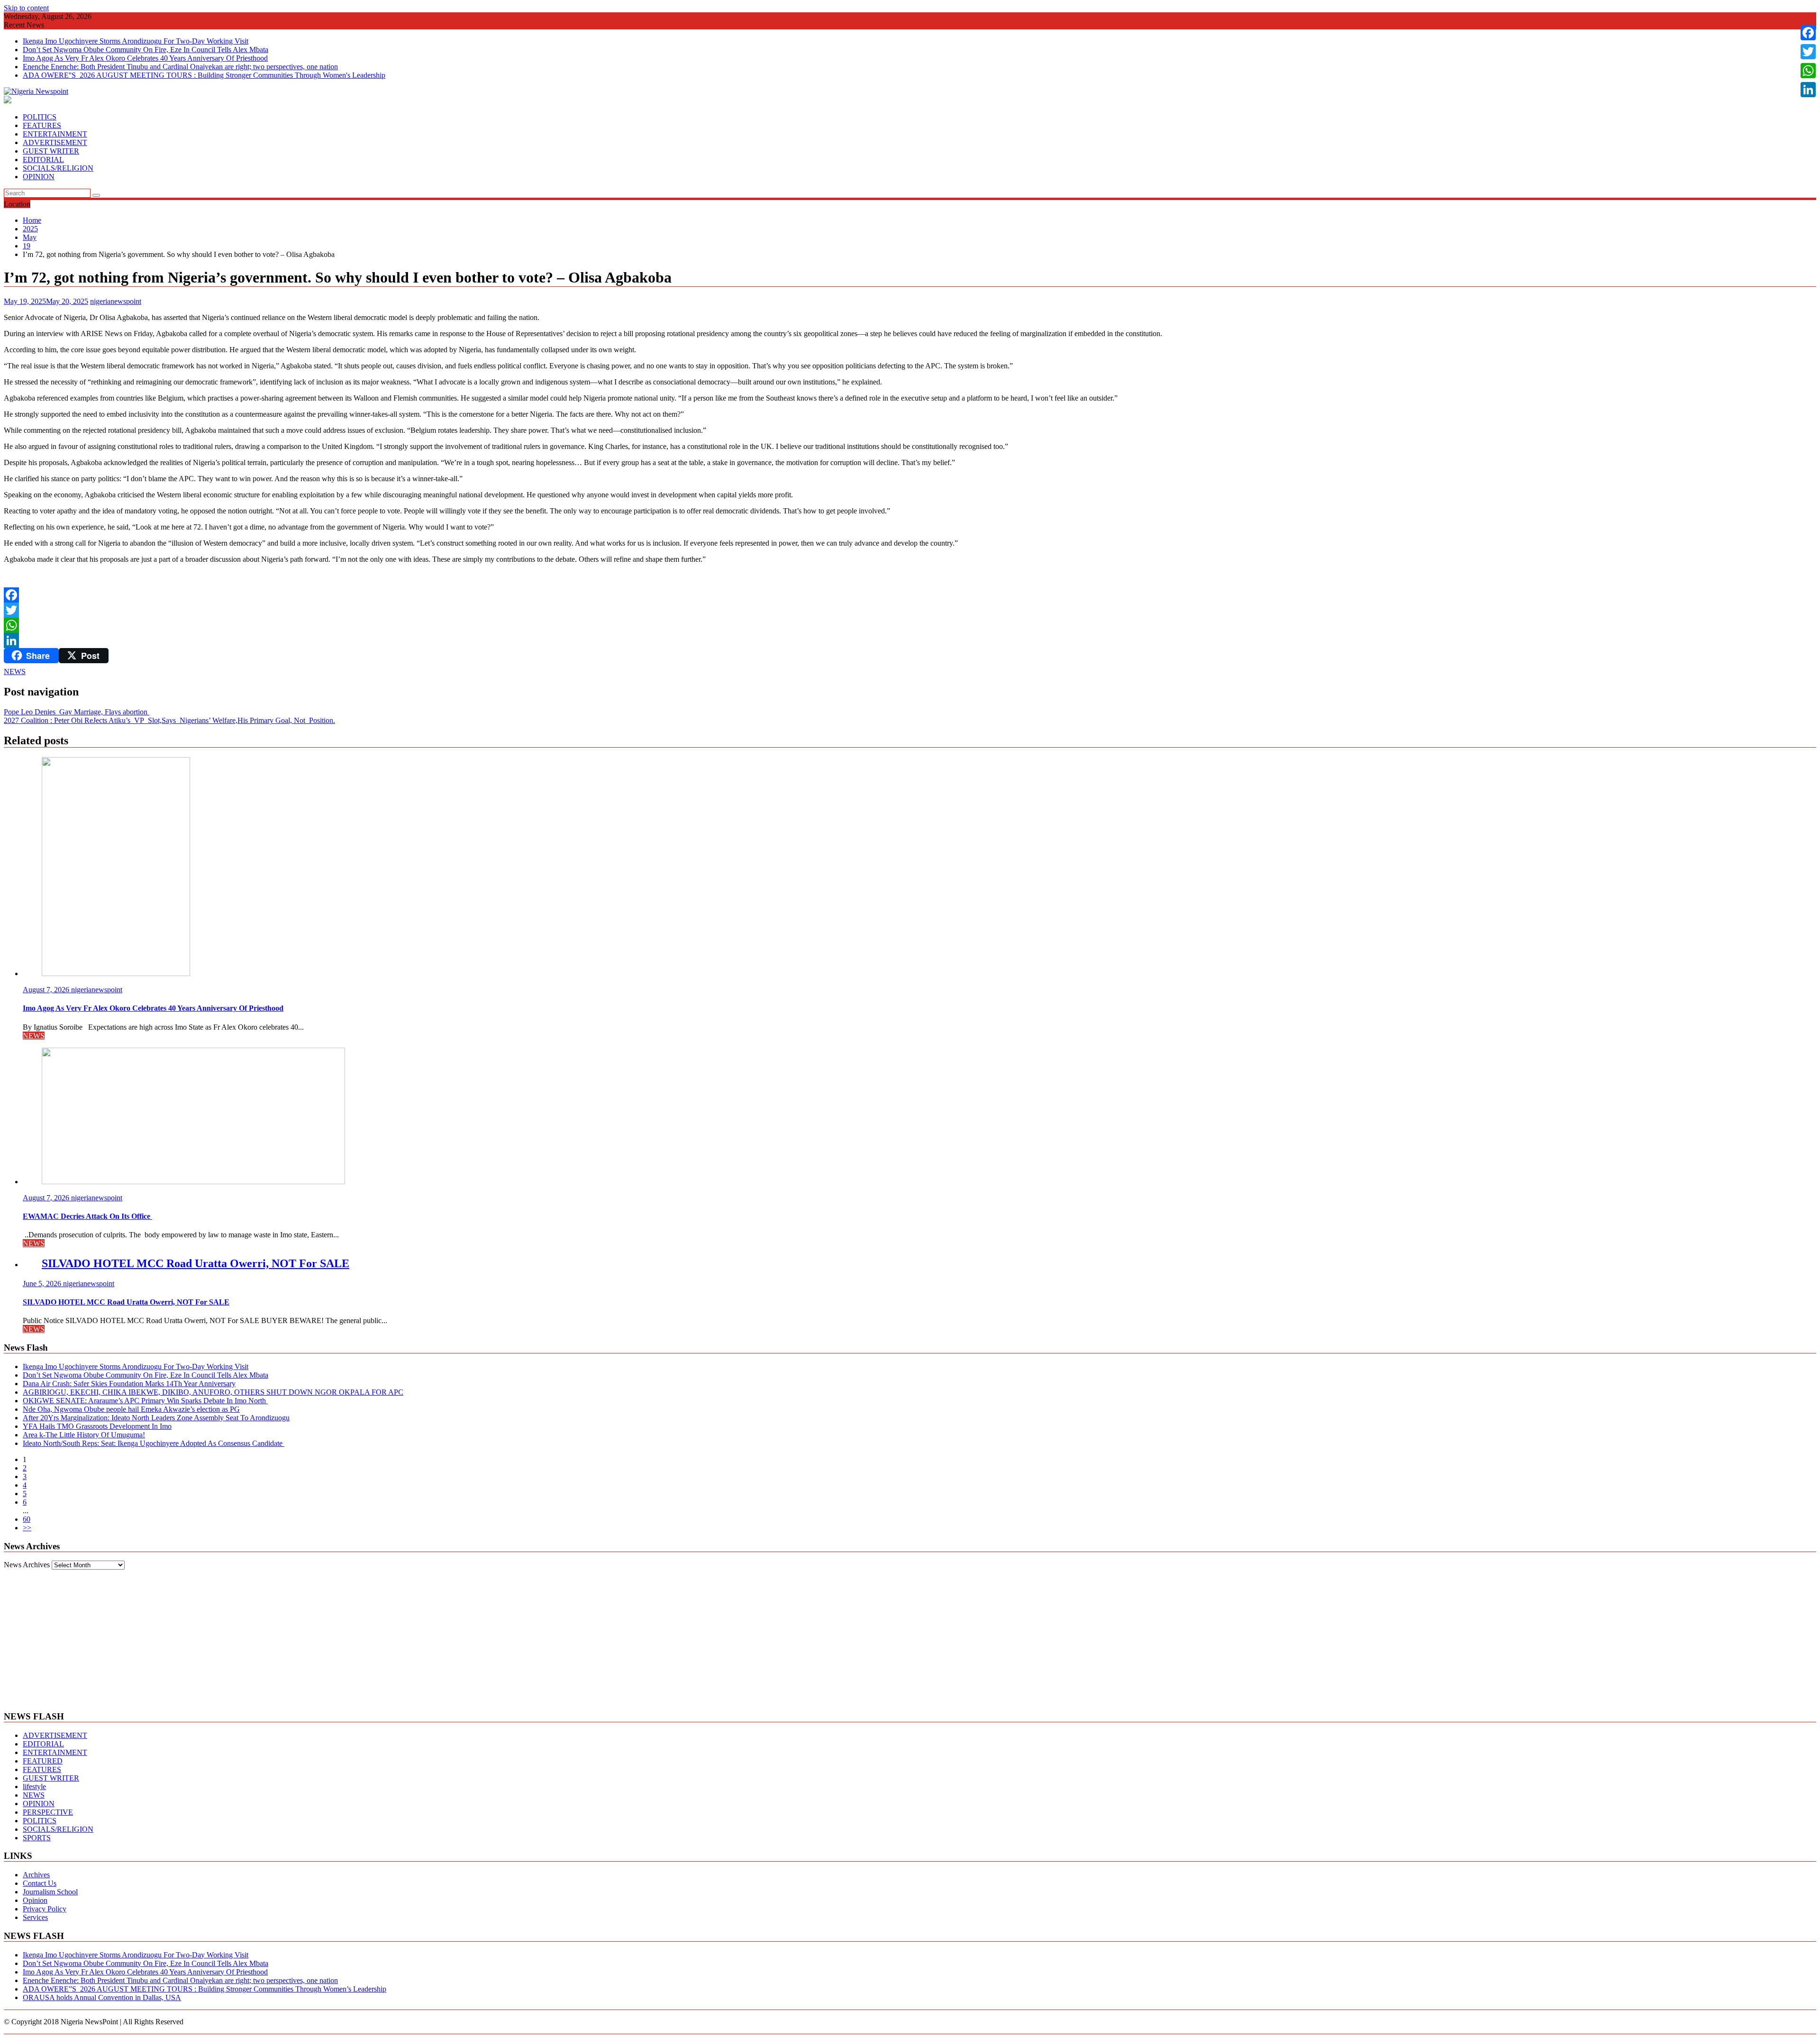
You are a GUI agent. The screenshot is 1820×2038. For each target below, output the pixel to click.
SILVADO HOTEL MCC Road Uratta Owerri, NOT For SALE (196, 1263)
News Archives (27, 1565)
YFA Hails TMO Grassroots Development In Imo (97, 1426)
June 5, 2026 (43, 1284)
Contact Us (40, 1883)
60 (27, 1519)
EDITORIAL (43, 160)
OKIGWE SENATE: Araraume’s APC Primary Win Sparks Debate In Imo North (145, 1401)
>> (27, 1528)
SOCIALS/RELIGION (58, 168)
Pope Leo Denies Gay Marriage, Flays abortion (77, 712)
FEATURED (43, 1761)
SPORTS (37, 1838)
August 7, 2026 (47, 990)
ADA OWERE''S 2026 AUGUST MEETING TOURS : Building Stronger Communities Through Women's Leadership (204, 75)
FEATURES (42, 125)
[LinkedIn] (910, 640)
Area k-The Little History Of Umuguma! (84, 1435)
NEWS (15, 672)
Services (35, 1917)
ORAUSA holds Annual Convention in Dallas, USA (102, 1997)
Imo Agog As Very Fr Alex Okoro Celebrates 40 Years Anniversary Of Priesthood (145, 58)
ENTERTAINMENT (55, 134)
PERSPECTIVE (48, 1812)
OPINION (39, 177)
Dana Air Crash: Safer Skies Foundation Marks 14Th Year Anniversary (129, 1384)
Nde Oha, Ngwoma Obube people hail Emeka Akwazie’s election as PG (131, 1409)
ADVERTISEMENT (55, 142)
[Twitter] (910, 610)
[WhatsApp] (910, 625)
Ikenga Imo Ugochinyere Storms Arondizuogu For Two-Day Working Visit (136, 41)
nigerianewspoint (116, 301)
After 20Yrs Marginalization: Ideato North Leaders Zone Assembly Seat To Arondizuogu (156, 1418)
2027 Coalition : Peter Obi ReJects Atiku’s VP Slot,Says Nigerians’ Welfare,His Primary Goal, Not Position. (169, 720)
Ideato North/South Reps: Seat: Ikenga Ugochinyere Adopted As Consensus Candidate (154, 1443)
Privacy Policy (45, 1909)
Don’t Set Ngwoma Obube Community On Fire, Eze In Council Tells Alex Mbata (146, 50)
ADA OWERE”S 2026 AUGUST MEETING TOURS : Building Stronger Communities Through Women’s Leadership (205, 1989)
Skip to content (26, 8)
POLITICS (40, 117)
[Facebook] (910, 595)
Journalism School (50, 1892)
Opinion (35, 1900)
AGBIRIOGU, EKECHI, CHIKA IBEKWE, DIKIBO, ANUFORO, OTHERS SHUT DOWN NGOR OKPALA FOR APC (213, 1392)
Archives (36, 1875)
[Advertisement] (910, 1636)
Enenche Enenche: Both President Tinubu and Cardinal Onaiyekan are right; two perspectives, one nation (180, 67)
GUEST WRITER (51, 151)
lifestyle (34, 1787)
